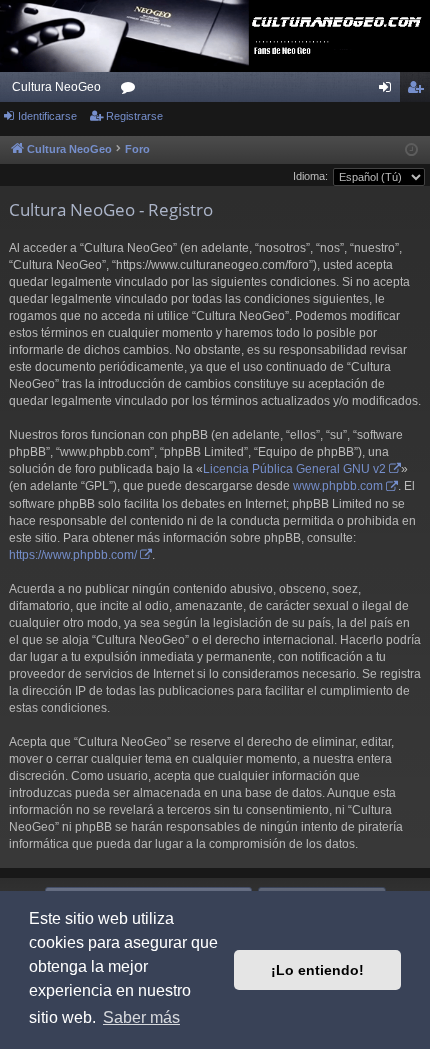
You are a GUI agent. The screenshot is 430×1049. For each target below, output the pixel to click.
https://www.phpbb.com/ (73, 555)
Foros (132, 91)
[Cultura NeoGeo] (215, 36)
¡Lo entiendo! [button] (317, 970)
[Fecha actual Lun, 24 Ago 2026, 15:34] (411, 150)
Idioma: (310, 176)
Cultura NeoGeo (56, 87)
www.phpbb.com (338, 486)
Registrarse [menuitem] (419, 91)
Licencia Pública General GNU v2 (294, 469)
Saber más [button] (141, 1017)
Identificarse (47, 116)
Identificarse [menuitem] (389, 91)
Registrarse (134, 116)
